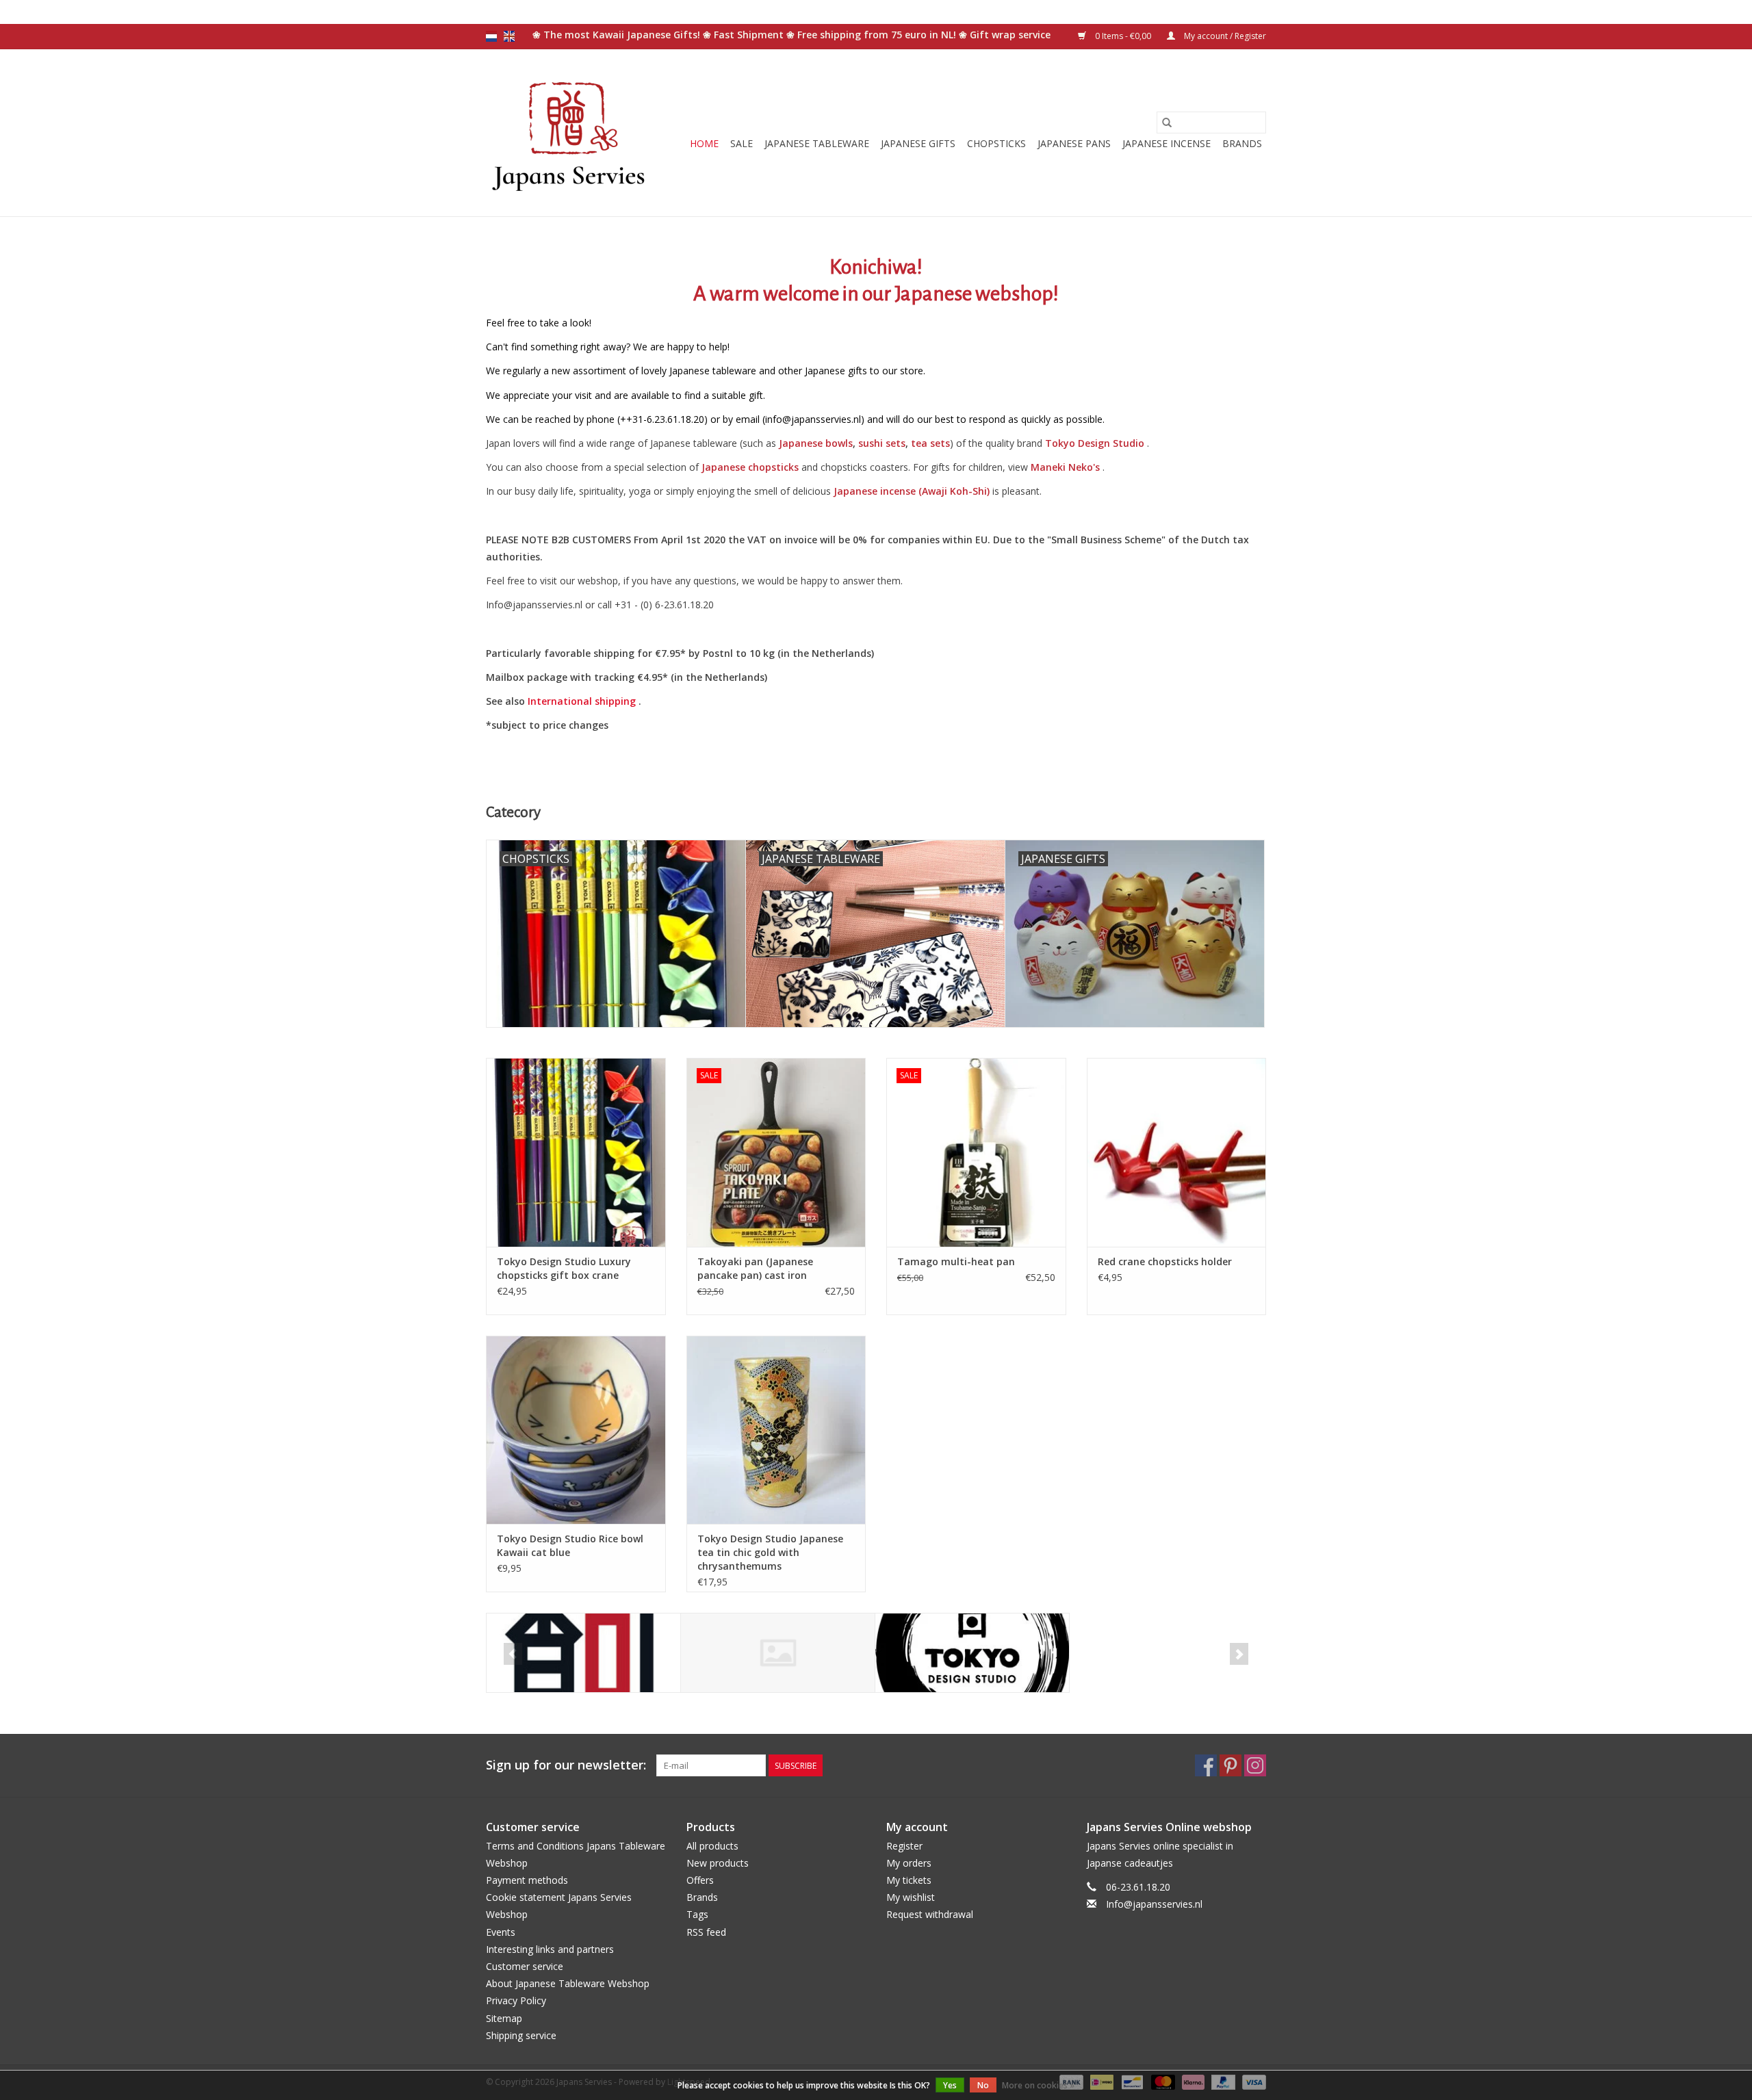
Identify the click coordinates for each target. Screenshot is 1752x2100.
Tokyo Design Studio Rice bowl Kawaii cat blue (570, 1545)
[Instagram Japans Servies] (1255, 1765)
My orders (909, 1863)
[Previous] (513, 1654)
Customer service (525, 1966)
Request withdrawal (930, 1914)
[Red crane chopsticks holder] (1177, 1152)
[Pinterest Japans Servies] (1231, 1765)
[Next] (1239, 1654)
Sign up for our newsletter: (566, 1765)
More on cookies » (1038, 2085)
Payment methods (527, 1880)
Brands (1242, 143)
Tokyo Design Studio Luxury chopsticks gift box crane (564, 1268)
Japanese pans (1074, 143)
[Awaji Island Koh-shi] (583, 1653)
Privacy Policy (516, 2000)
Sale (742, 143)
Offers (700, 1880)
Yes (950, 2085)
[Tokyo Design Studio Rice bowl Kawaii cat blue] (576, 1430)
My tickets (909, 1880)
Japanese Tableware (817, 143)
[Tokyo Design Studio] (972, 1653)
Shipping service (521, 2035)
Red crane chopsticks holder (1165, 1261)
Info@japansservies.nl (1154, 1904)
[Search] (1167, 122)
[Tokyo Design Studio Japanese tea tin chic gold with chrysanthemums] (776, 1430)
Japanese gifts (918, 143)
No (983, 2085)
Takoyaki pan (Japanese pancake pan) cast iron (755, 1268)
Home (704, 143)
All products (712, 1846)
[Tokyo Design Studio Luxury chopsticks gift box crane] (576, 1152)
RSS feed (706, 1932)
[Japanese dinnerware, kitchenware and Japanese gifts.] (570, 133)
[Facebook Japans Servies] (1206, 1765)
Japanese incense (1167, 143)
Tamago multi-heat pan (956, 1261)
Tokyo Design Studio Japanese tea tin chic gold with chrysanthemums (770, 1552)
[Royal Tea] (778, 1653)
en (509, 36)
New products (718, 1863)
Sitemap (504, 2018)
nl (491, 36)
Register (904, 1846)
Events (501, 1932)
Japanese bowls (816, 443)
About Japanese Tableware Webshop (568, 1983)
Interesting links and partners (550, 1949)
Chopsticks (996, 143)
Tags (697, 1914)
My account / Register (1224, 36)
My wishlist (911, 1897)
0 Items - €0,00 (1123, 36)
